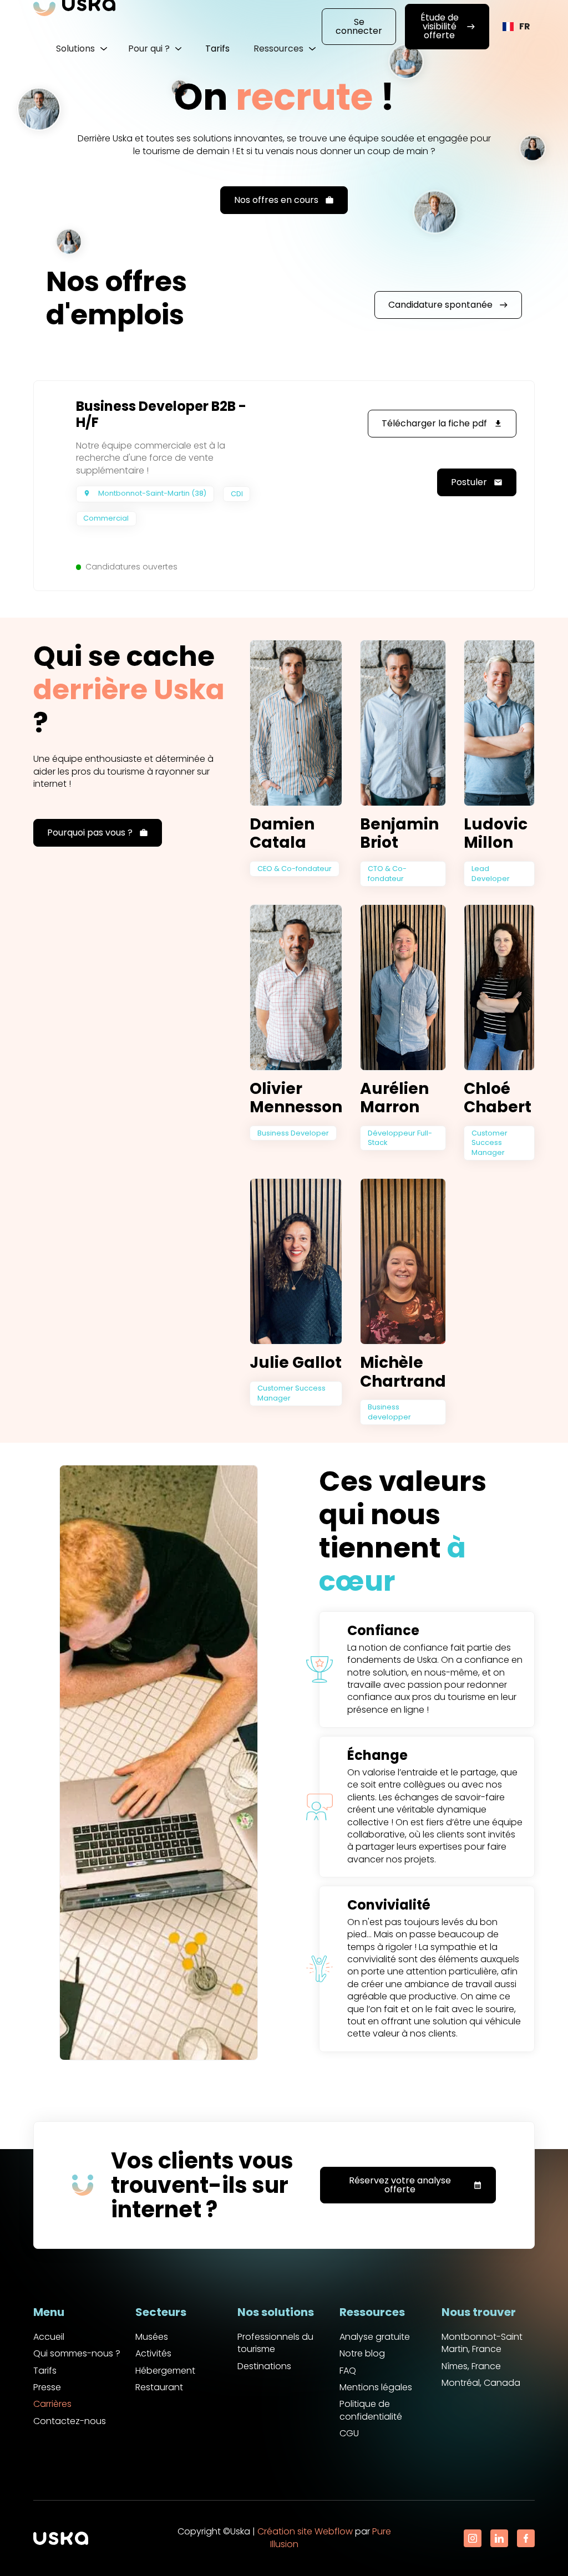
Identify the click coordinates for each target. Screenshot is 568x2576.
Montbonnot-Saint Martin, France (482, 2343)
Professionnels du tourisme (275, 2343)
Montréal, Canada (481, 2383)
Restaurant (159, 2387)
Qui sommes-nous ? (77, 2354)
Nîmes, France (471, 2366)
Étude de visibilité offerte (448, 26)
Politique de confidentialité (371, 2410)
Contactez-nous (70, 2421)
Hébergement (165, 2371)
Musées (152, 2337)
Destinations (264, 2366)
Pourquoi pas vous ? (98, 833)
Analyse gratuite (375, 2337)
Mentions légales (376, 2387)
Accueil (49, 2337)
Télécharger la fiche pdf (442, 423)
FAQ (348, 2371)
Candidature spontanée (448, 305)
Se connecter (359, 26)
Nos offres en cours (284, 200)
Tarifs (217, 49)
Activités (153, 2354)
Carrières (52, 2404)
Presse (47, 2387)
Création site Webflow (305, 2531)
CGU (349, 2434)
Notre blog (362, 2354)
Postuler (477, 482)
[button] (82, 49)
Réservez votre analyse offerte (415, 2185)
